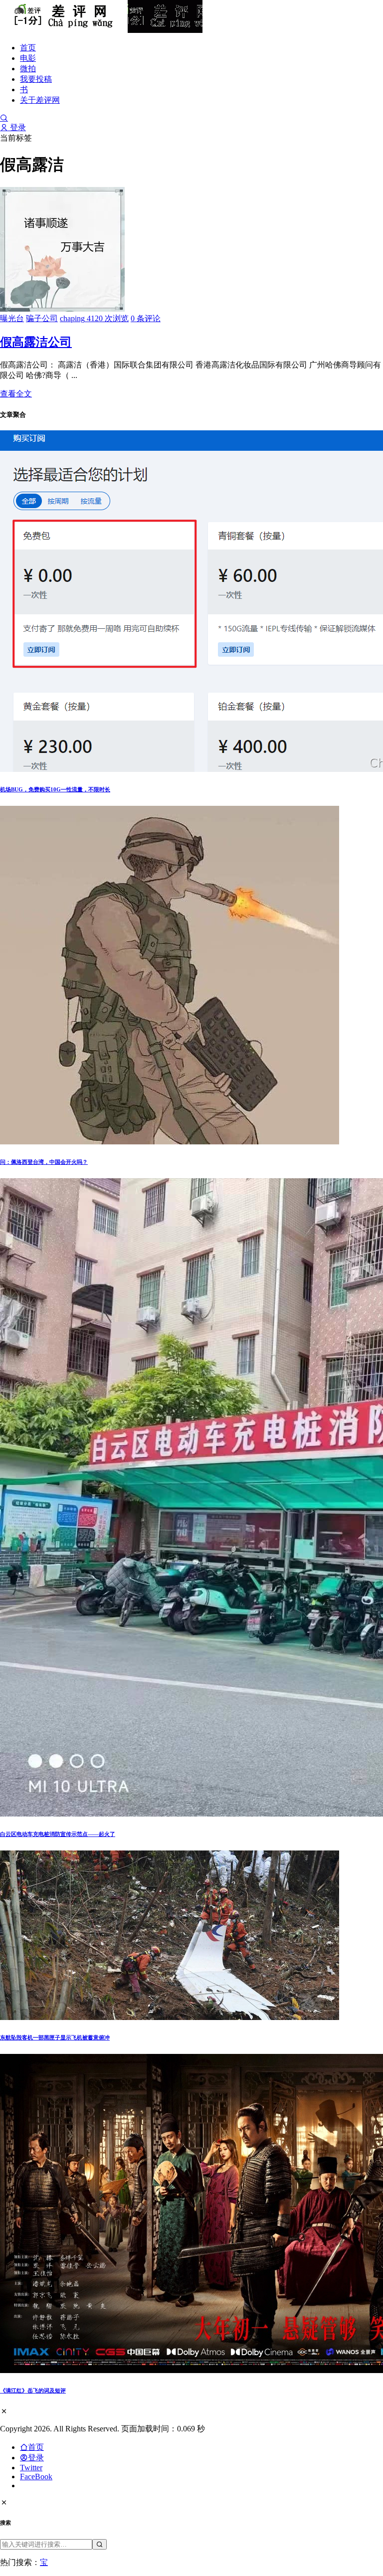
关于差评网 (40, 100)
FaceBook (36, 2477)
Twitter (31, 2468)
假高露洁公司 (36, 342)
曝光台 (12, 318)
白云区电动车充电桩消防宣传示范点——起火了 (58, 1834)
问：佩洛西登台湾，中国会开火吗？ (44, 1162)
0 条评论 (146, 318)
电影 (28, 58)
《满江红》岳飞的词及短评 (33, 2391)
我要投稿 (36, 79)
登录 (17, 127)
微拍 (28, 69)
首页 (28, 48)
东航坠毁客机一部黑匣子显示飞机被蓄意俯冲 (55, 2037)
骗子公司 (42, 318)
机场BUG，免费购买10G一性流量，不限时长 (55, 789)
